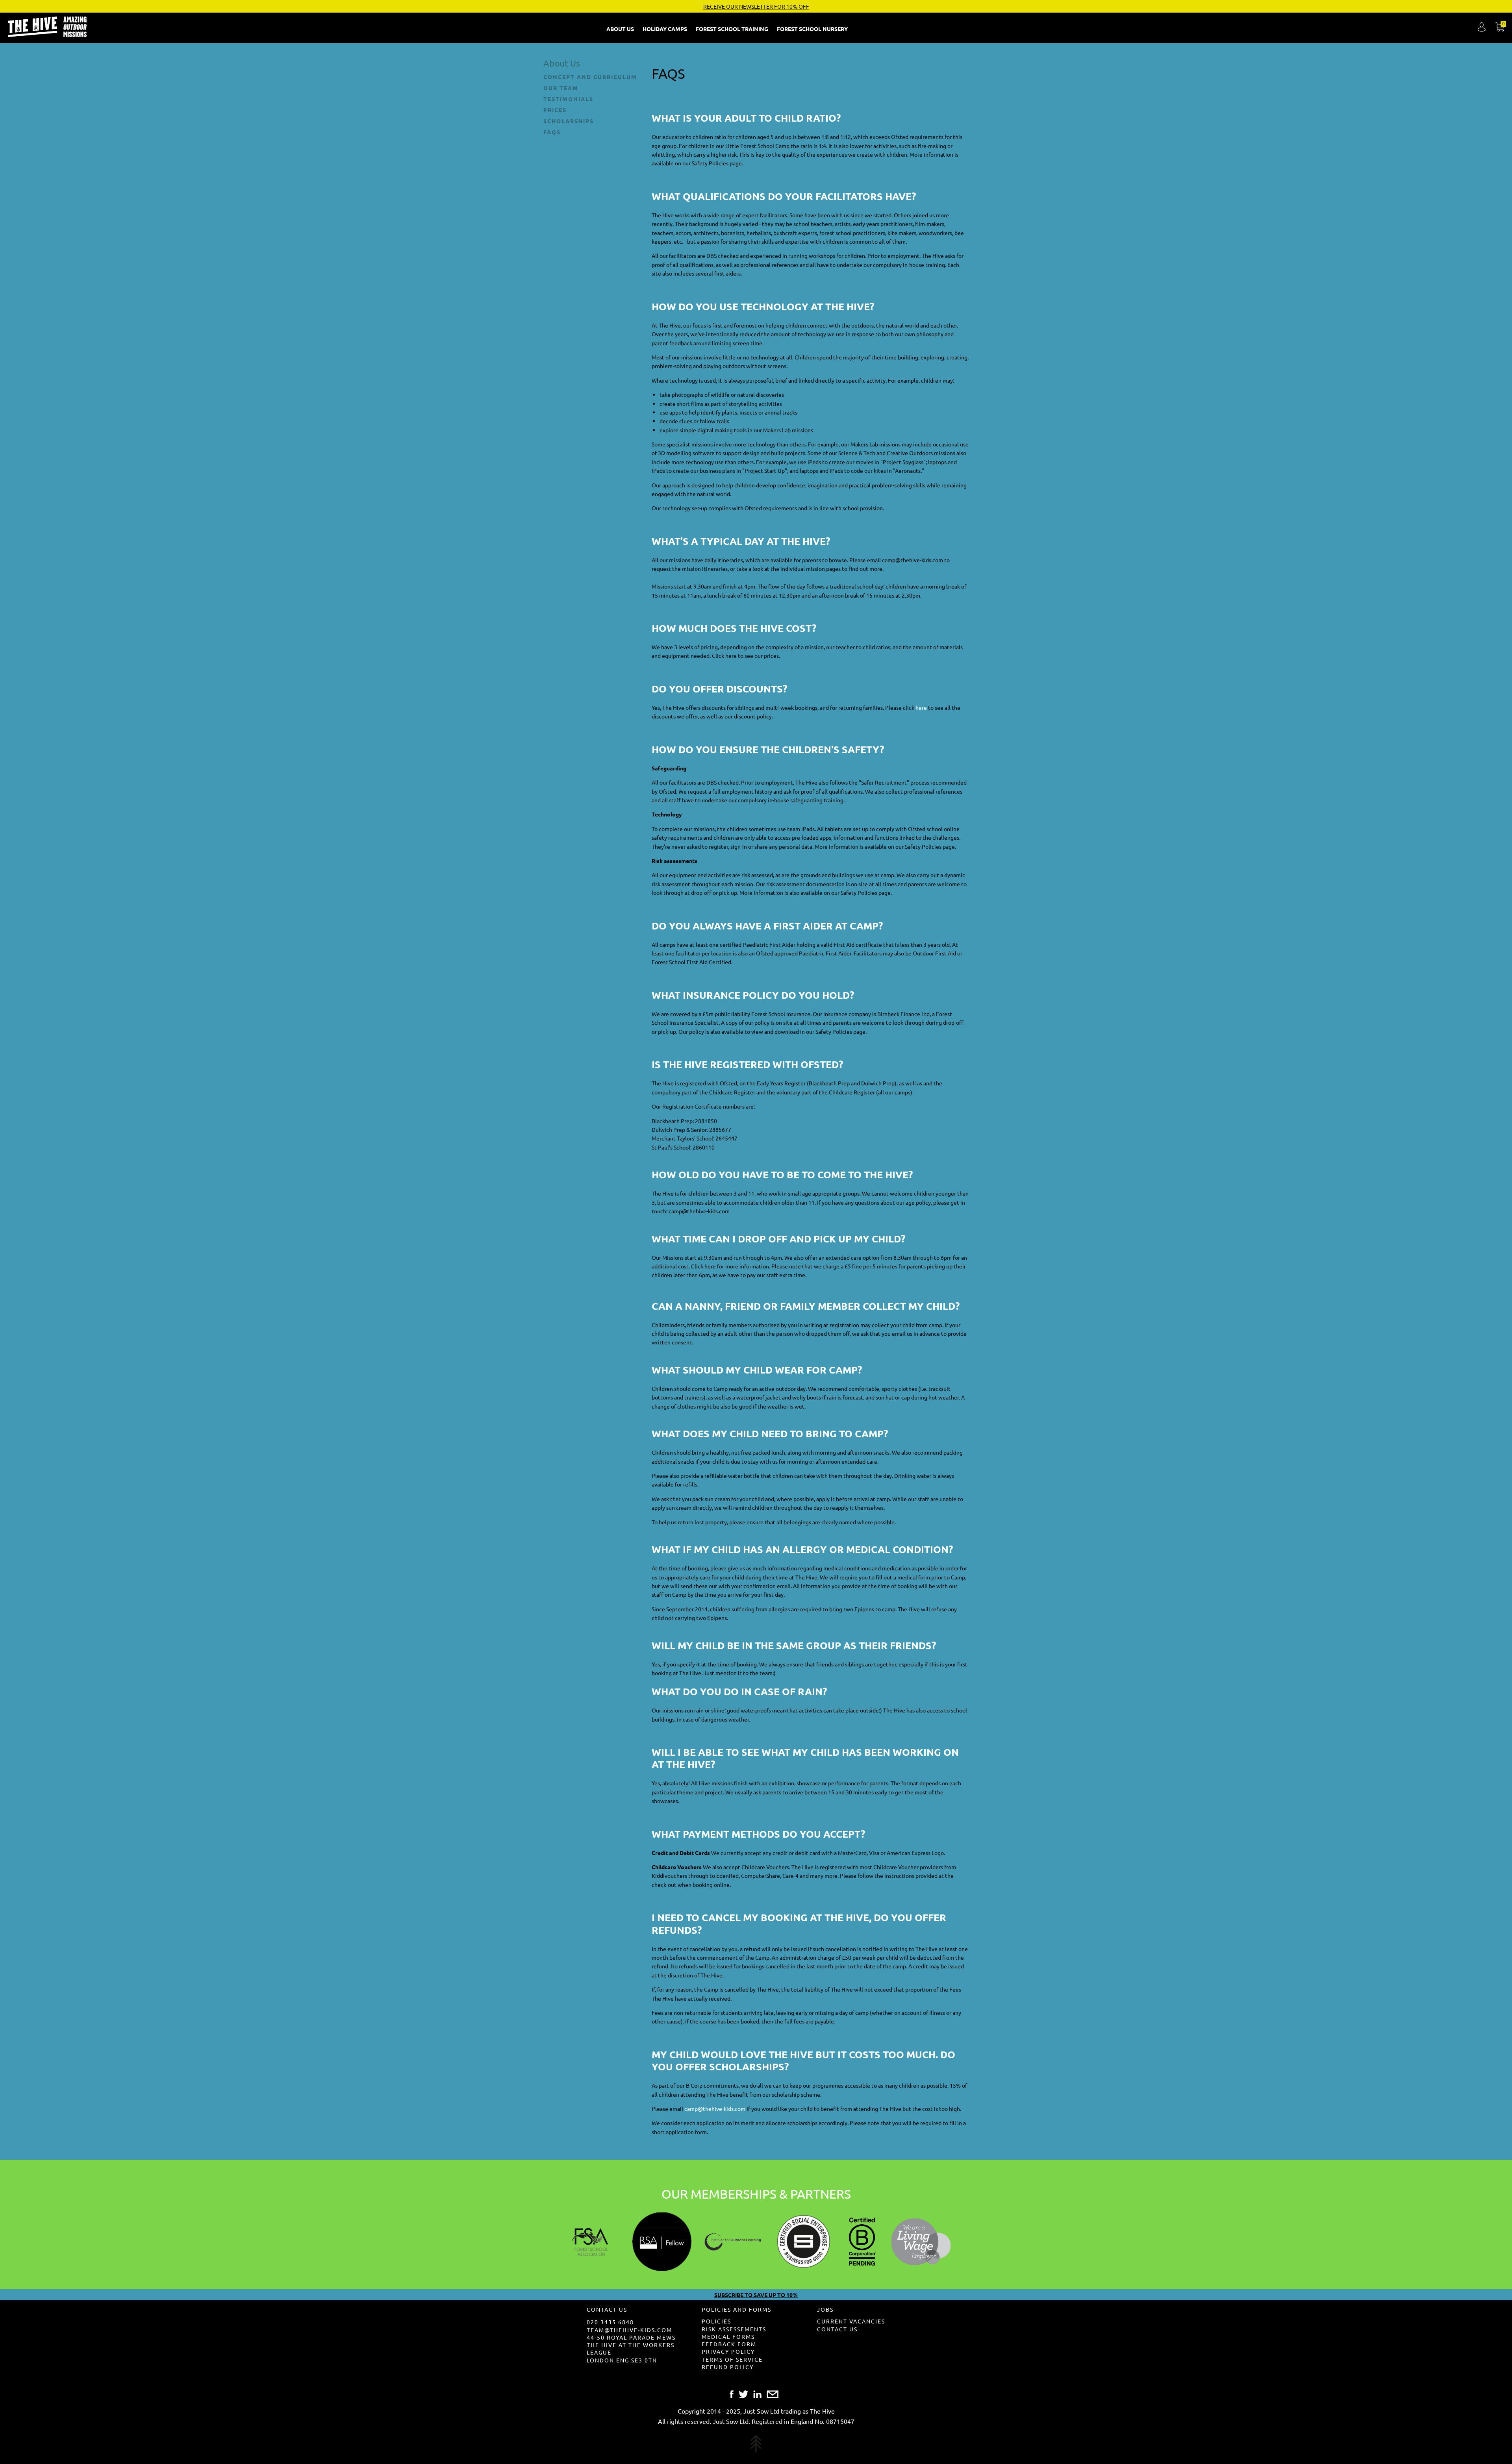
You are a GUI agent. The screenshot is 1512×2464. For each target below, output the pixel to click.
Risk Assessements (734, 2329)
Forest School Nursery (813, 29)
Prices (555, 110)
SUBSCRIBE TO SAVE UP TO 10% (756, 2295)
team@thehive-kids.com (629, 2330)
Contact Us (837, 2329)
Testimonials (568, 99)
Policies (716, 2321)
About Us (621, 29)
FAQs (552, 132)
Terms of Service (732, 2359)
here (921, 707)
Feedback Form (729, 2344)
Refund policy (728, 2367)
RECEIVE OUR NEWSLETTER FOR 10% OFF (756, 6)
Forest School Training (733, 29)
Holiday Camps (665, 29)
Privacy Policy (728, 2351)
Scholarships (569, 121)
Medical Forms (728, 2336)
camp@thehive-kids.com (715, 2109)
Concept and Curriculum (590, 77)
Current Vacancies (851, 2321)
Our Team (561, 88)
